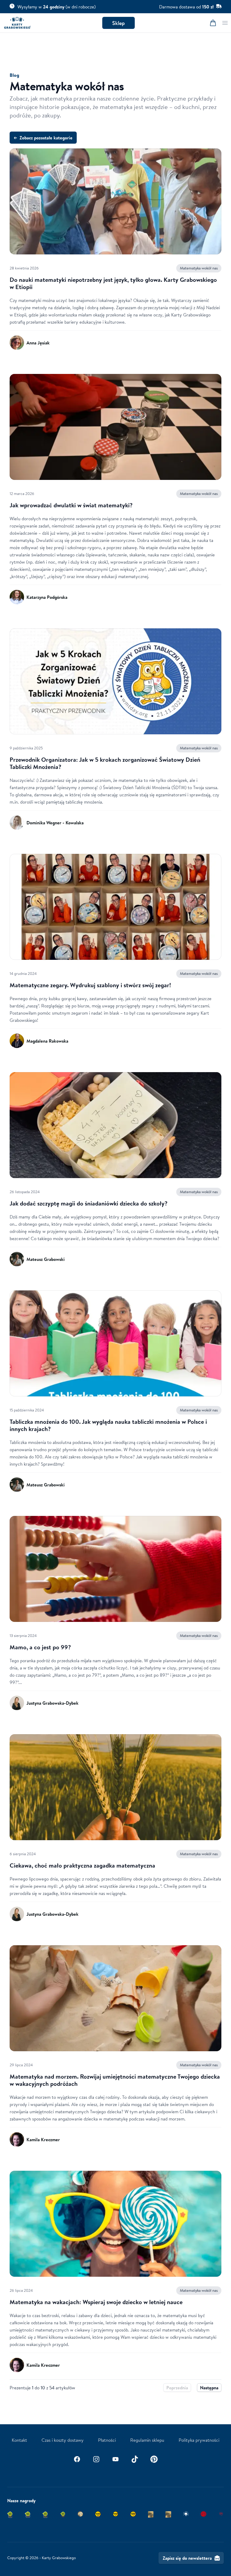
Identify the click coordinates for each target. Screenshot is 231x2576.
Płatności (107, 2440)
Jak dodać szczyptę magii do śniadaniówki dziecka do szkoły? (89, 1203)
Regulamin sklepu (147, 2440)
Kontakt (19, 2440)
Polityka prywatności (199, 2440)
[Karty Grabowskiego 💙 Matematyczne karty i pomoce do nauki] (17, 23)
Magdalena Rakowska (47, 1041)
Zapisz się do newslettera (187, 2558)
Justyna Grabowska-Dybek (52, 1703)
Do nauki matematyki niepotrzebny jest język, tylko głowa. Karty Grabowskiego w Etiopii (113, 283)
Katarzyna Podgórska (47, 597)
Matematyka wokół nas (199, 268)
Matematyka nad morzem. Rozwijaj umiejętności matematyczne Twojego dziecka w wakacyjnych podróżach (115, 2080)
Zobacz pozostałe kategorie (43, 138)
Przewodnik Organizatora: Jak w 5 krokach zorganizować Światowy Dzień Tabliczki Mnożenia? (105, 763)
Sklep (119, 23)
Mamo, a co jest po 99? (40, 1647)
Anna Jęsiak (38, 343)
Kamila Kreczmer (43, 2139)
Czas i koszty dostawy (63, 2440)
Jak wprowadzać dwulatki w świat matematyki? (71, 505)
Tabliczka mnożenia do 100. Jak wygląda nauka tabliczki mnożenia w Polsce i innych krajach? (108, 1425)
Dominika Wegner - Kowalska (55, 823)
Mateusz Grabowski (46, 1259)
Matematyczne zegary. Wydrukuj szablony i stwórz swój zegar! (90, 985)
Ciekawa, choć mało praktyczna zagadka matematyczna (82, 1865)
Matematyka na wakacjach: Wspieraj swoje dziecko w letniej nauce (96, 2302)
